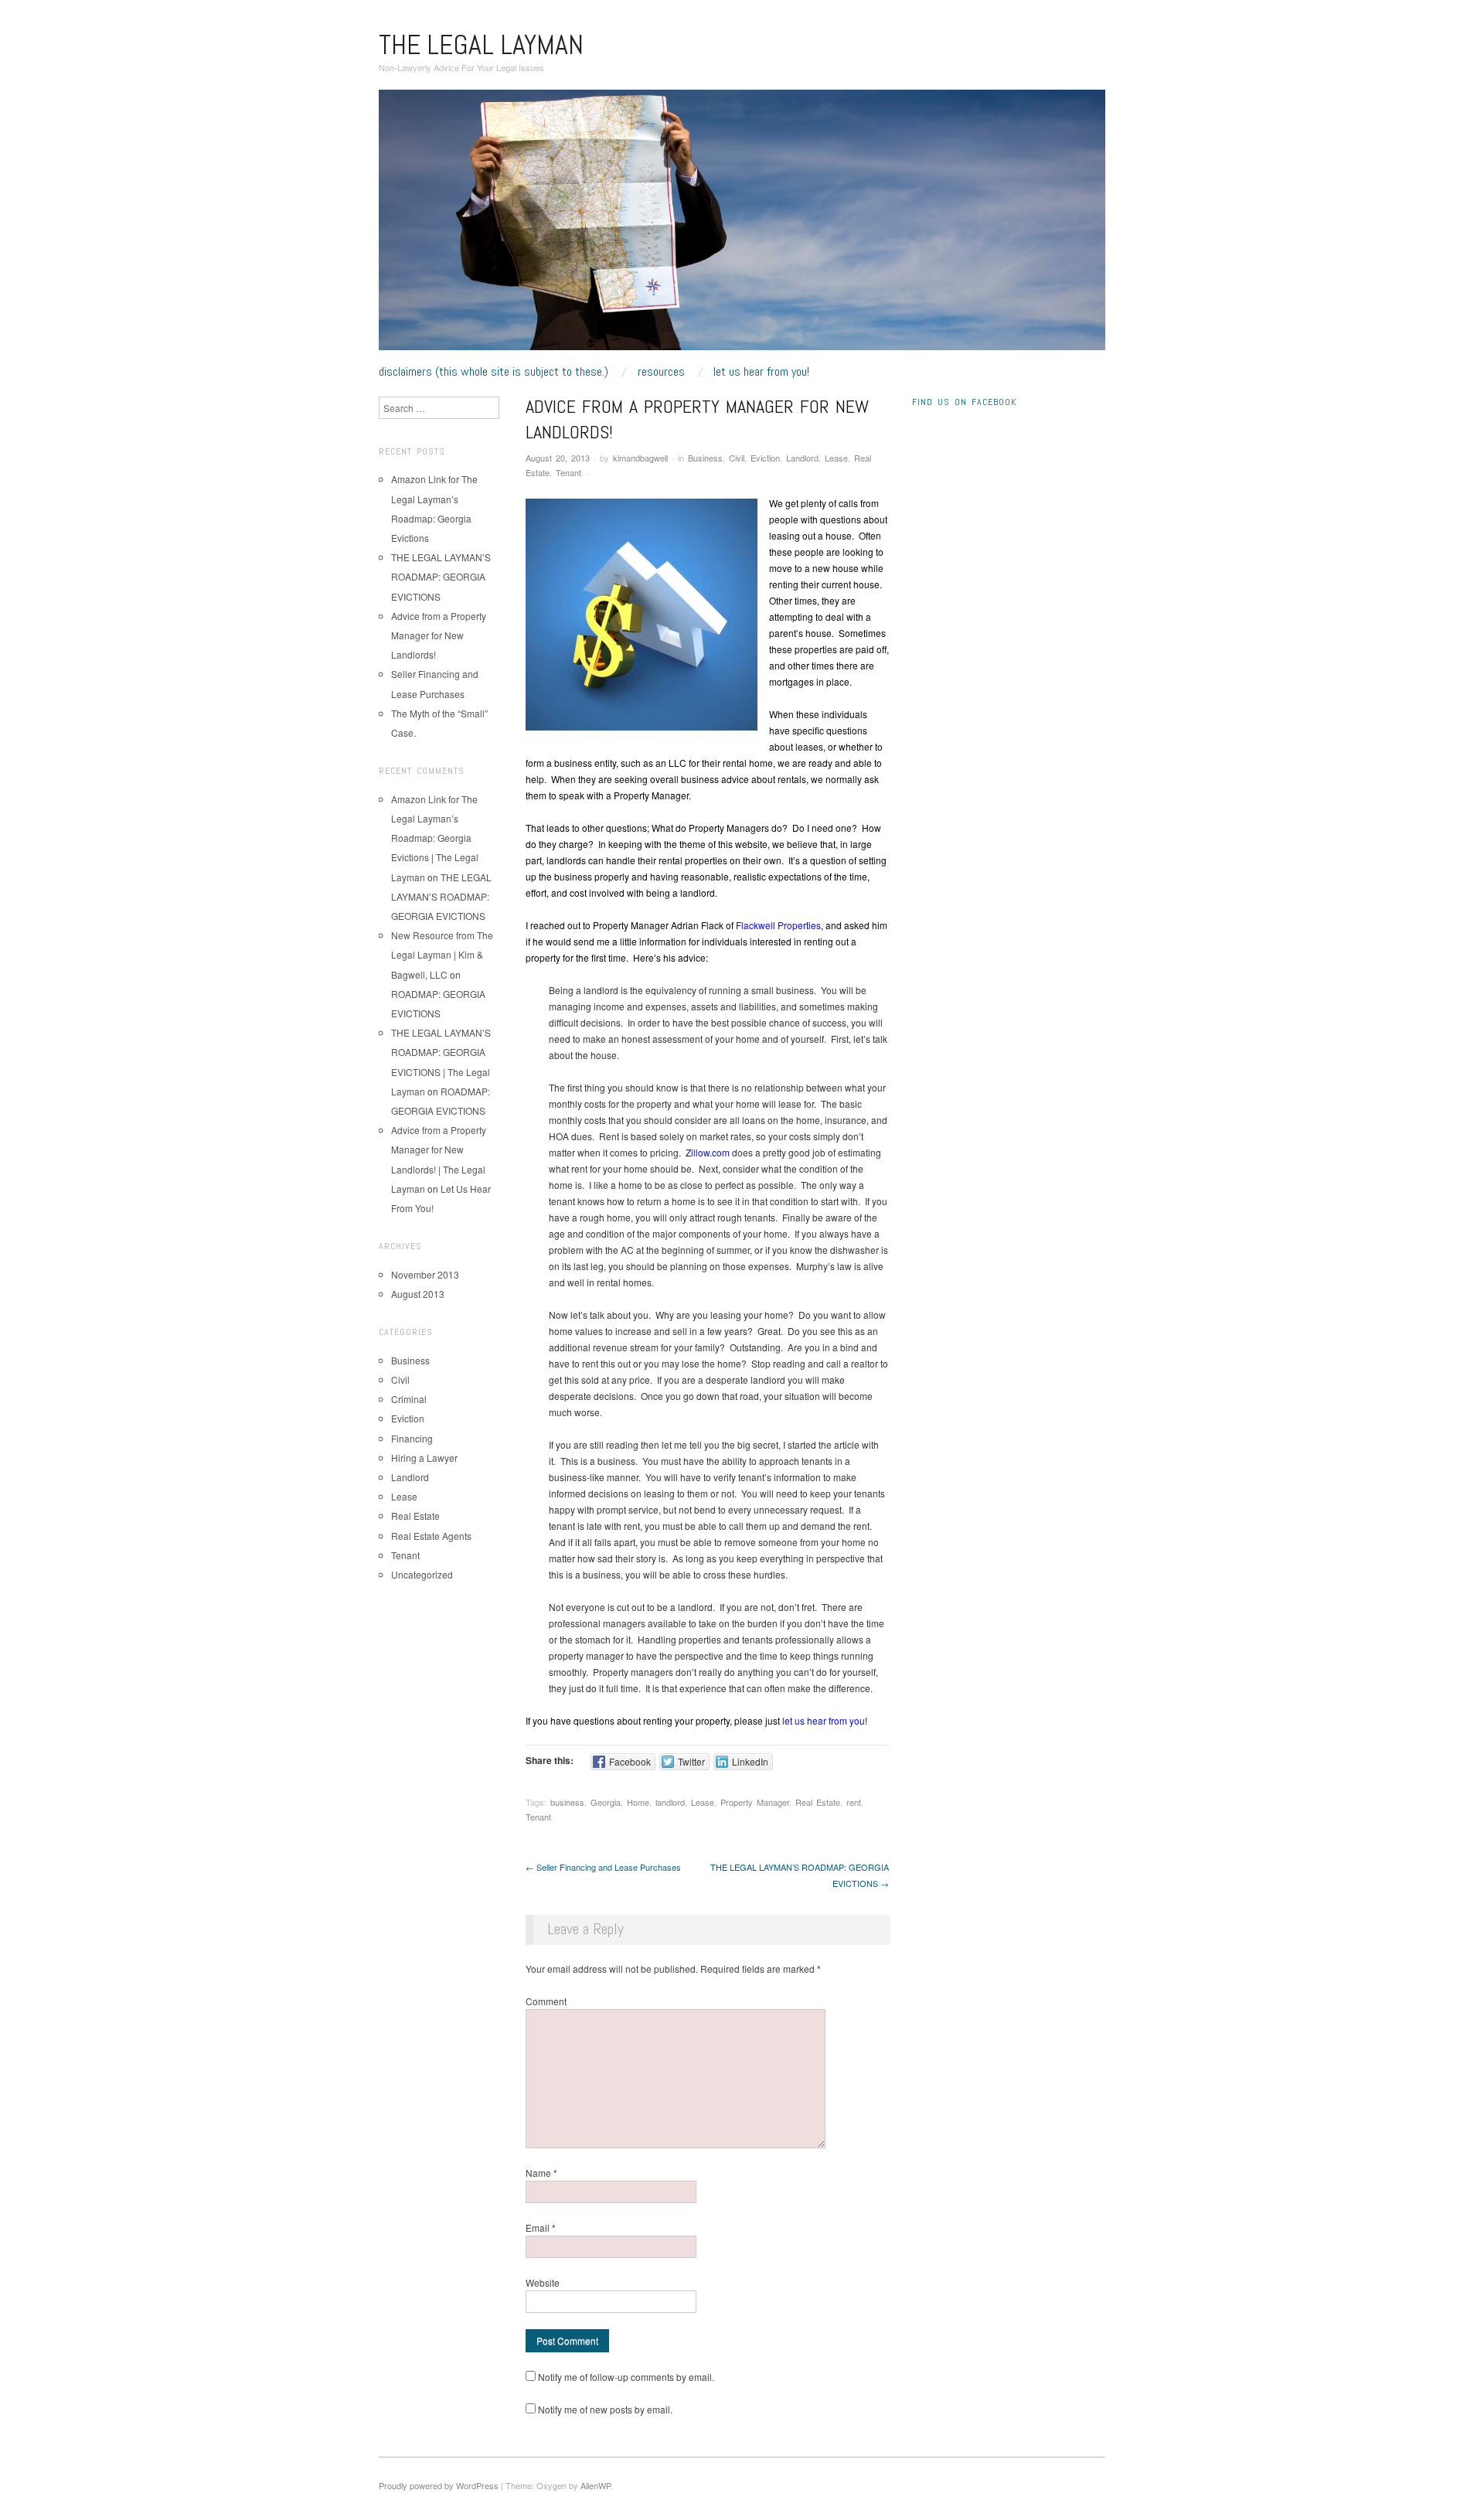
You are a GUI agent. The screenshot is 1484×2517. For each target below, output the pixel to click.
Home (638, 1802)
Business (705, 458)
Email (541, 2227)
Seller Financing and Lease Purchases (603, 1867)
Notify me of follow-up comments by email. (626, 2377)
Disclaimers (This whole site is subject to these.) (494, 372)
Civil (737, 458)
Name (541, 2173)
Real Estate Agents (431, 1536)
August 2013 (418, 1294)
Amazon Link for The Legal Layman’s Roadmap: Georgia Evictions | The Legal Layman (435, 838)
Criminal (409, 1399)
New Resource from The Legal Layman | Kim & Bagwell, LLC (442, 954)
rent (854, 1802)
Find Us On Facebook (964, 402)
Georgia (606, 1802)
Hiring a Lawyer (424, 1458)
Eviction (765, 458)
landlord (670, 1802)
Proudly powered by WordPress (439, 2485)
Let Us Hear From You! (761, 372)
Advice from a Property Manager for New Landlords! (439, 635)
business (567, 1802)
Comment (546, 2001)
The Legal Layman (481, 45)
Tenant (568, 472)
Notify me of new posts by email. (605, 2409)
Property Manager (755, 1802)
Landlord (802, 458)
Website (543, 2282)
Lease (836, 458)
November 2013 (425, 1274)
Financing (412, 1438)
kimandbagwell (640, 458)
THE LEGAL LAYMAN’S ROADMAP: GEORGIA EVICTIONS (441, 576)
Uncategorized (422, 1574)
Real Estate (818, 1802)
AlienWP (596, 2485)
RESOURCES (661, 372)
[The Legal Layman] (742, 225)
